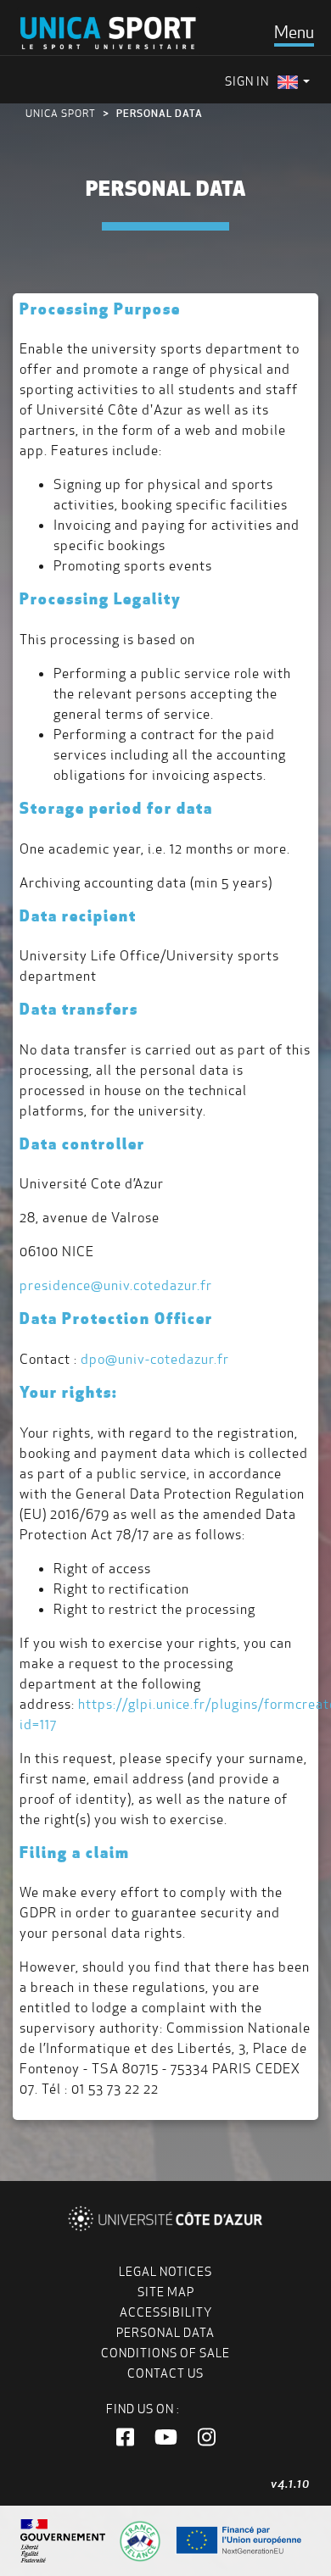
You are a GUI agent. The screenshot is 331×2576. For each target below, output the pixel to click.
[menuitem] (294, 82)
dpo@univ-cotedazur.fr (155, 1359)
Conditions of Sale (165, 2353)
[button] (125, 2438)
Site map (166, 2292)
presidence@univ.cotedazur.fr (116, 1285)
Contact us (165, 2373)
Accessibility (166, 2312)
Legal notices (165, 2272)
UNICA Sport (61, 113)
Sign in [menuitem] (247, 81)
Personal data (165, 2333)
